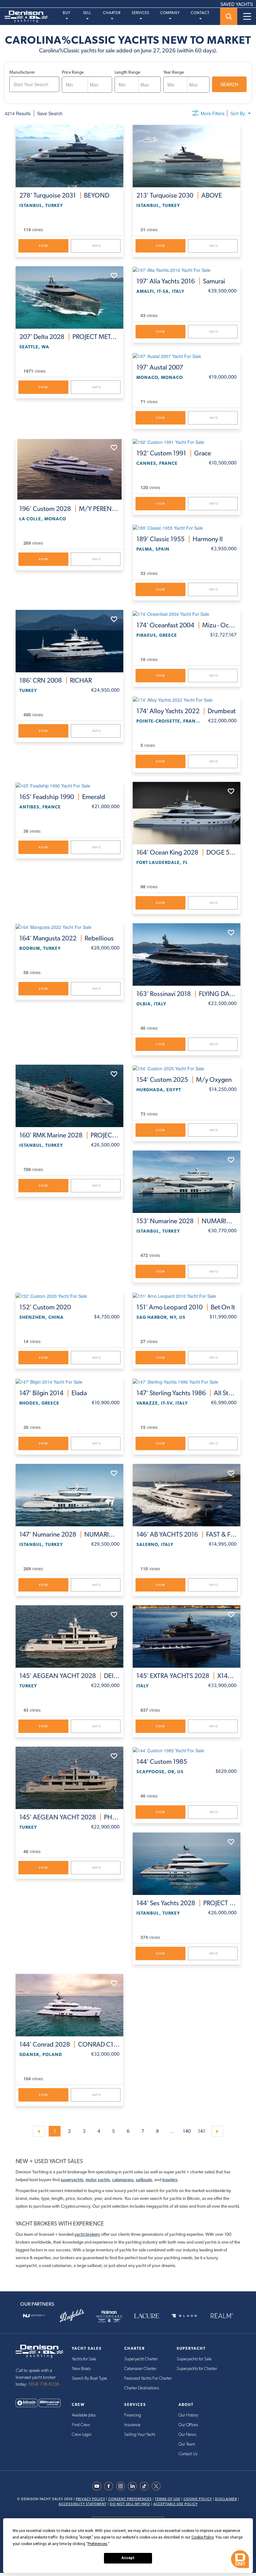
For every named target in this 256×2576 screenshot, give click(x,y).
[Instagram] (122, 2486)
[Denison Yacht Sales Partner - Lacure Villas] (147, 2316)
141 (202, 2131)
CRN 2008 (56, 680)
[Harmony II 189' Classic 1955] (187, 527)
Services (140, 13)
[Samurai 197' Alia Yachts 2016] (187, 270)
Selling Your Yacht (140, 2435)
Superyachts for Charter (197, 2369)
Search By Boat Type (89, 2378)
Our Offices (188, 2425)
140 (187, 2131)
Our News (187, 2435)
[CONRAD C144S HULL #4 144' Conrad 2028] (69, 2005)
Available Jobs (84, 2415)
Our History (188, 2415)
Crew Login (82, 2435)
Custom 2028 (69, 509)
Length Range (127, 72)
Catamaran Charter (140, 2369)
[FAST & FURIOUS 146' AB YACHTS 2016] (187, 1495)
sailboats (144, 2180)
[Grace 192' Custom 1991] (187, 442)
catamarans (123, 2180)
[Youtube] (98, 2486)
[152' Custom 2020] (69, 1295)
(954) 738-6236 (44, 2384)
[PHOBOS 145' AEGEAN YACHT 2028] (69, 1778)
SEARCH (229, 84)
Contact (200, 13)
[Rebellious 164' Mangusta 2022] (69, 927)
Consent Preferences (130, 2499)
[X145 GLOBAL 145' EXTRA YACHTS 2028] (187, 1636)
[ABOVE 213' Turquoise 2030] (187, 156)
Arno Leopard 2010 (186, 1307)
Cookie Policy (198, 2499)
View (43, 246)
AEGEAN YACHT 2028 (69, 1676)
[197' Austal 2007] (187, 356)
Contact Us (188, 2454)
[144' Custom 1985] (187, 1750)
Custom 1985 (162, 1762)
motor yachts (98, 2180)
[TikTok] (146, 2486)
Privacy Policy (91, 2499)
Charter (112, 13)
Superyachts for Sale (194, 2359)
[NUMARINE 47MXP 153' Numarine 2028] (187, 1182)
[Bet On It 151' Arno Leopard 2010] (187, 1295)
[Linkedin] (134, 2486)
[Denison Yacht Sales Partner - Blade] (184, 2316)
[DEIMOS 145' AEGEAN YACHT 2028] (69, 1636)
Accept (128, 2558)
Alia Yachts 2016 (181, 281)
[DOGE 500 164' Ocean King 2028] (187, 813)
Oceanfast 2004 (187, 625)
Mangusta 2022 (66, 938)
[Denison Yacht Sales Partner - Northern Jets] (34, 2316)
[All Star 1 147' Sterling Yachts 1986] (187, 1381)
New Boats (81, 2369)
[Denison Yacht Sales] (39, 2351)
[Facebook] (110, 2486)
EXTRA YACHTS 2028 (187, 1676)
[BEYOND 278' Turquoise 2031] (69, 156)
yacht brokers (87, 2234)
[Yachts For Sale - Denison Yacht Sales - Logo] (24, 17)
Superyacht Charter (141, 2359)
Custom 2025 (184, 1080)
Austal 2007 (160, 367)
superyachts (72, 2180)
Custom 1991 (174, 453)
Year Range (174, 72)
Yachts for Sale (84, 2359)
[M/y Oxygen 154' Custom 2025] (187, 1068)
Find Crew (81, 2425)
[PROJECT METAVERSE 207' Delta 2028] (69, 297)
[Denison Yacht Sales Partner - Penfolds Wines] (72, 2316)
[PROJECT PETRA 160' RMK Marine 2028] (69, 1096)
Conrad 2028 (69, 2044)
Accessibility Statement (83, 2504)
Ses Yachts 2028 (187, 1903)
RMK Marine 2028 (69, 1135)
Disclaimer (226, 2499)
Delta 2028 (69, 337)
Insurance (132, 2425)
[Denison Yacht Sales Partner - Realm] (222, 2316)
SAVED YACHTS (237, 4)
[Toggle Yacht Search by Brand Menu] (229, 16)
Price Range (73, 72)
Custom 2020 (45, 1307)
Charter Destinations (142, 2388)
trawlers (170, 2180)
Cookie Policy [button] (202, 2537)
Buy (67, 13)
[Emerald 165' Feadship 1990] (69, 785)
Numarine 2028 (187, 1221)
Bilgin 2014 (53, 1393)
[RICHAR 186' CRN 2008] (69, 641)
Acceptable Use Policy (175, 2504)
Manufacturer (22, 72)
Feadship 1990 (62, 797)
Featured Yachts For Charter (148, 2378)
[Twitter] (158, 2486)
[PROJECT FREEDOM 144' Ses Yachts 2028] (187, 1864)
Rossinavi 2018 (187, 994)
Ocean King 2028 (187, 852)
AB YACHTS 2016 (187, 1534)
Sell (87, 13)
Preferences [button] (98, 2544)
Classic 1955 (180, 539)
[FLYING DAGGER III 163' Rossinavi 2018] (187, 954)
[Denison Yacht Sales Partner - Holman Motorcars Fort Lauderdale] (109, 2316)
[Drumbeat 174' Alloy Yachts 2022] (187, 699)
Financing (133, 2415)
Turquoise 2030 (179, 195)
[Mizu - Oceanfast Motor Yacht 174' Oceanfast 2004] (187, 613)
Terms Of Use (168, 2499)
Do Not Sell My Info (130, 2504)
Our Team (187, 2444)
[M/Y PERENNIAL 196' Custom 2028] (69, 469)
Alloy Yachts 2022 (186, 711)
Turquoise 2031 (64, 195)
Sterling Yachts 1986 (187, 1393)
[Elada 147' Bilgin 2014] (69, 1381)
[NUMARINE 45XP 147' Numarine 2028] (69, 1495)
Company (170, 13)
